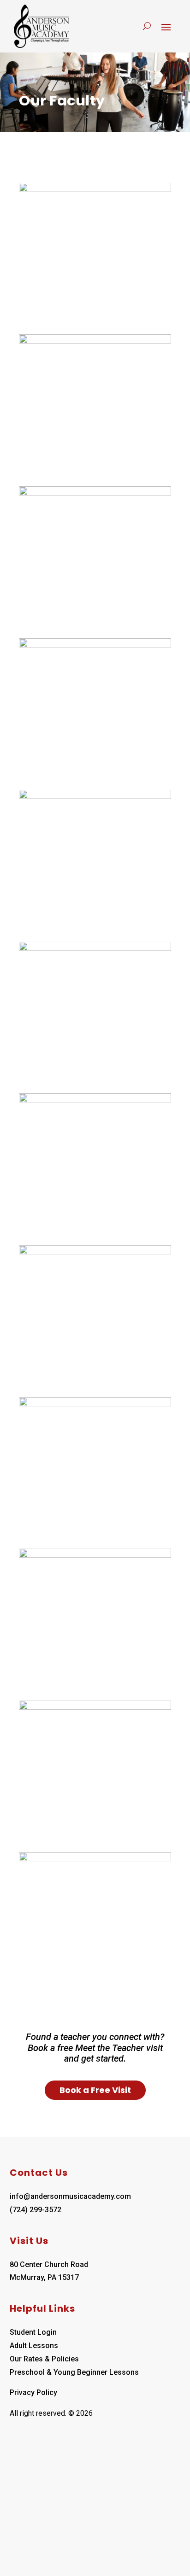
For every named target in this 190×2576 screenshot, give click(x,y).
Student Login (33, 2332)
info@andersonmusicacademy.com (70, 2196)
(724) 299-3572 (36, 2210)
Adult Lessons (34, 2346)
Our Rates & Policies (44, 2359)
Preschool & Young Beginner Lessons (74, 2372)
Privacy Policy (33, 2392)
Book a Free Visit (95, 2090)
